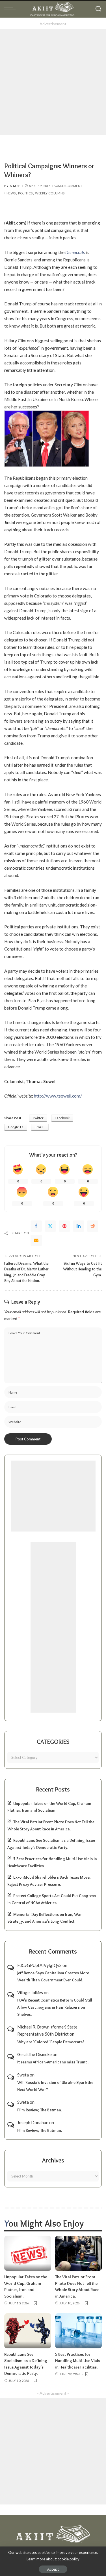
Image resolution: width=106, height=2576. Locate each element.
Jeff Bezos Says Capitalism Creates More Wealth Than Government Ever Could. (53, 1976)
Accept (53, 2569)
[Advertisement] (53, 82)
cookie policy (69, 2559)
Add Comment (70, 186)
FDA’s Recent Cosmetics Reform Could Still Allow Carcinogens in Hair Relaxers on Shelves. (55, 2007)
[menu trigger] (11, 9)
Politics (25, 193)
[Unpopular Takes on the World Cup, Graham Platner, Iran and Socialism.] (28, 2253)
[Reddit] (93, 1226)
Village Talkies (30, 1992)
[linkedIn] (79, 1226)
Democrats (75, 252)
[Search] (98, 9)
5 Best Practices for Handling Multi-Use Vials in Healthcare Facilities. (78, 2361)
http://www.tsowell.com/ (58, 1096)
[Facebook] (36, 1226)
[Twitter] (50, 1226)
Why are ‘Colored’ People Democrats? (51, 2042)
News (11, 193)
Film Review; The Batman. (40, 2110)
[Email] (36, 1240)
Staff (15, 186)
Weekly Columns (50, 193)
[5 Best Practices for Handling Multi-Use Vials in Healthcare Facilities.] (79, 2331)
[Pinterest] (64, 1226)
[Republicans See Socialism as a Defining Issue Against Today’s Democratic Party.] (28, 2331)
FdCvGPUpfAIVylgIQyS (39, 1965)
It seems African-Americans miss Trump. (53, 2062)
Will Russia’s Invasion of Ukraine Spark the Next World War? (55, 2086)
